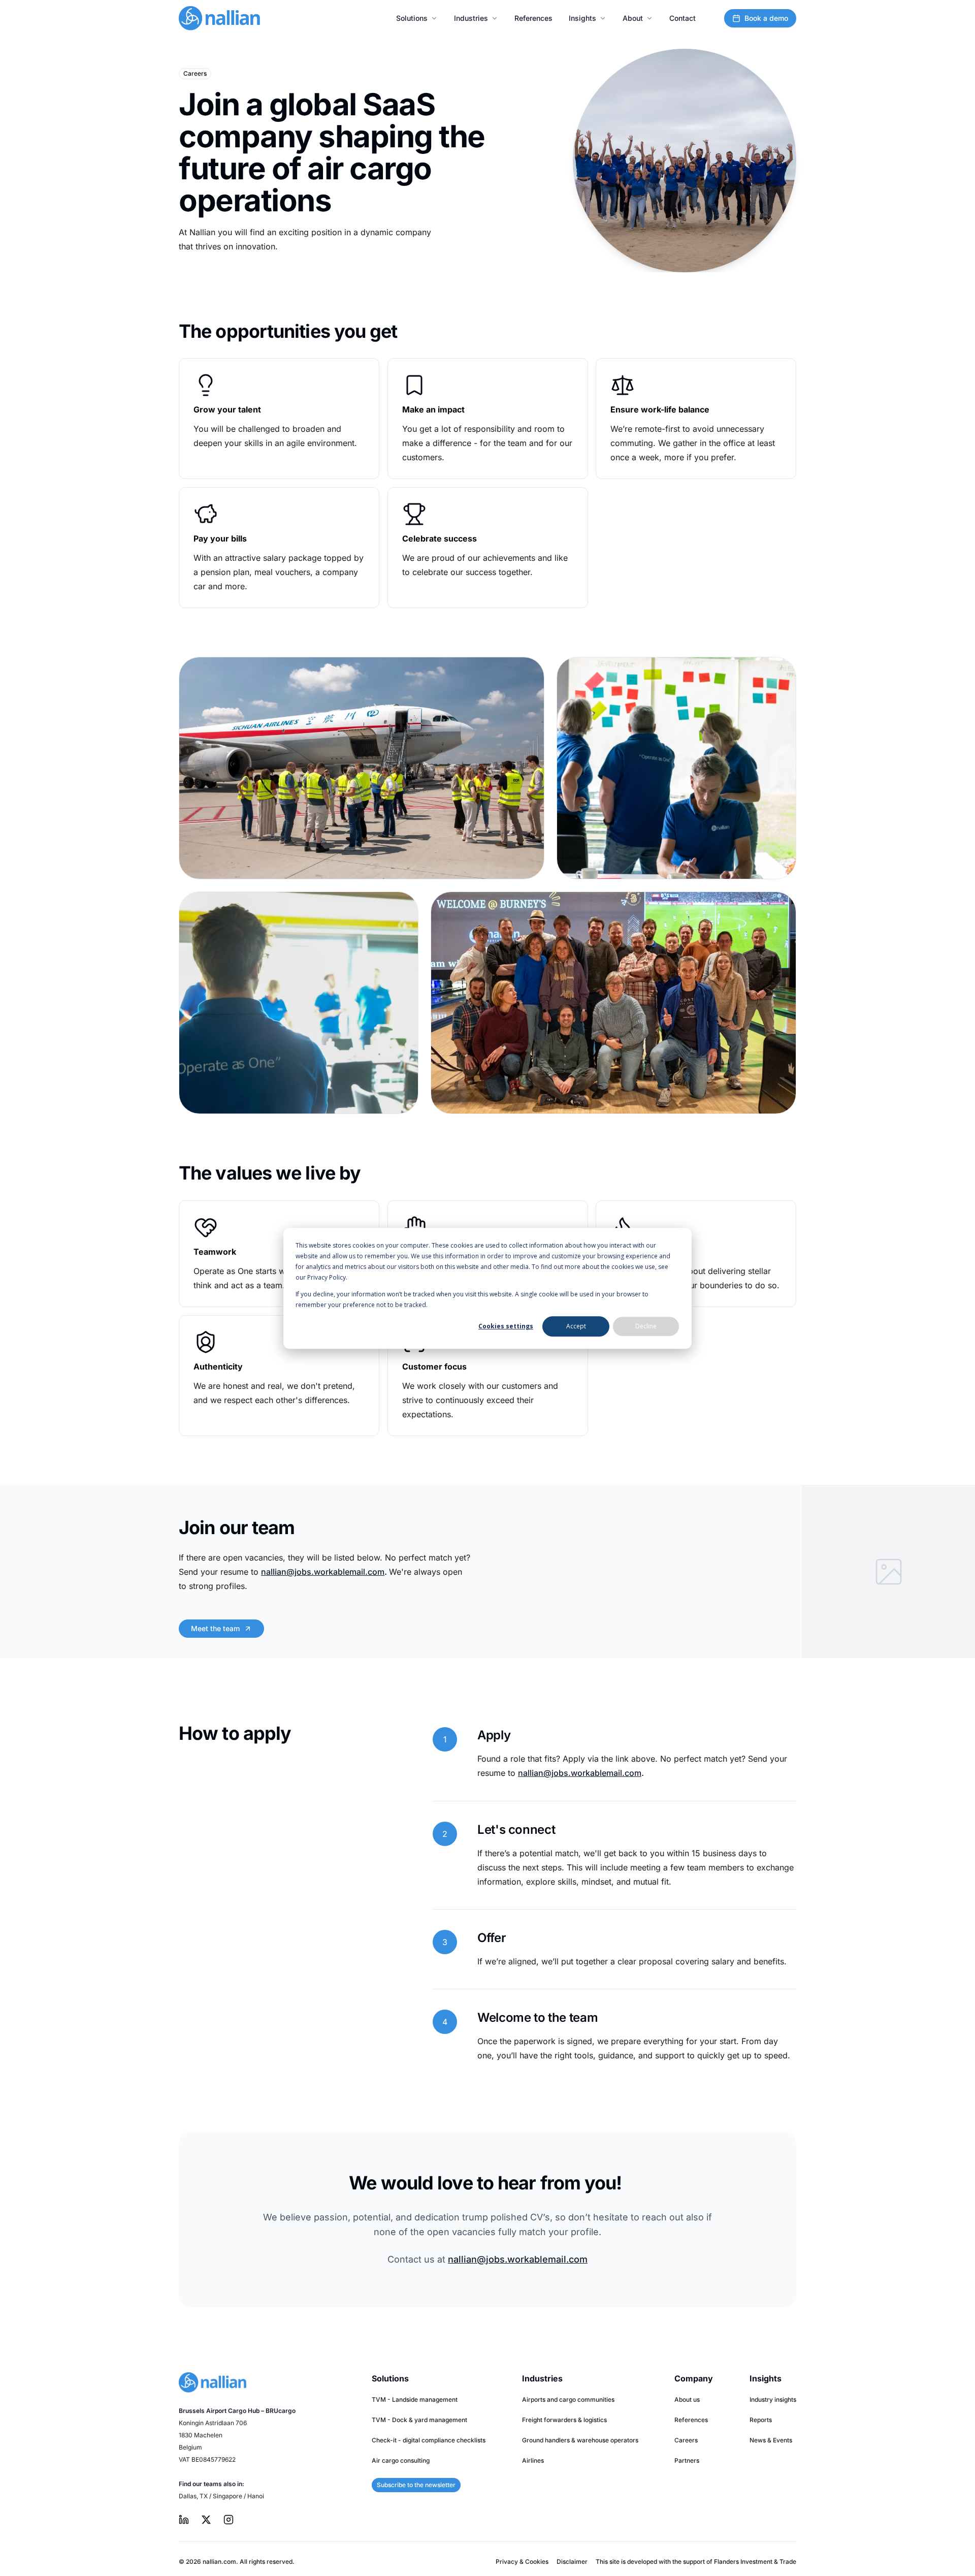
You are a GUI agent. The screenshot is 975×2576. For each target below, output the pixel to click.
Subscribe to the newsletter (416, 2485)
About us (687, 2399)
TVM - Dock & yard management (419, 2420)
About (633, 18)
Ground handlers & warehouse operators (580, 2440)
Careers (686, 2440)
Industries (471, 18)
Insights (582, 18)
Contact (682, 18)
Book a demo (766, 18)
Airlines (533, 2460)
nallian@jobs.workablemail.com (323, 1572)
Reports (761, 2420)
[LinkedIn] (184, 2520)
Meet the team (215, 1628)
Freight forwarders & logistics (564, 2420)
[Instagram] (229, 2520)
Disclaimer (572, 2562)
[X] (206, 2520)
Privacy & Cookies (522, 2562)
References (533, 18)
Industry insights (773, 2399)
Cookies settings (506, 1326)
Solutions (412, 18)
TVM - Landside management (415, 2399)
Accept (576, 1326)
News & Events (771, 2440)
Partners (687, 2460)
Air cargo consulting (401, 2460)
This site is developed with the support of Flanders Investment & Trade (696, 2562)
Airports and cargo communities (568, 2399)
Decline (646, 1326)
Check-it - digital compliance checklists (429, 2440)
